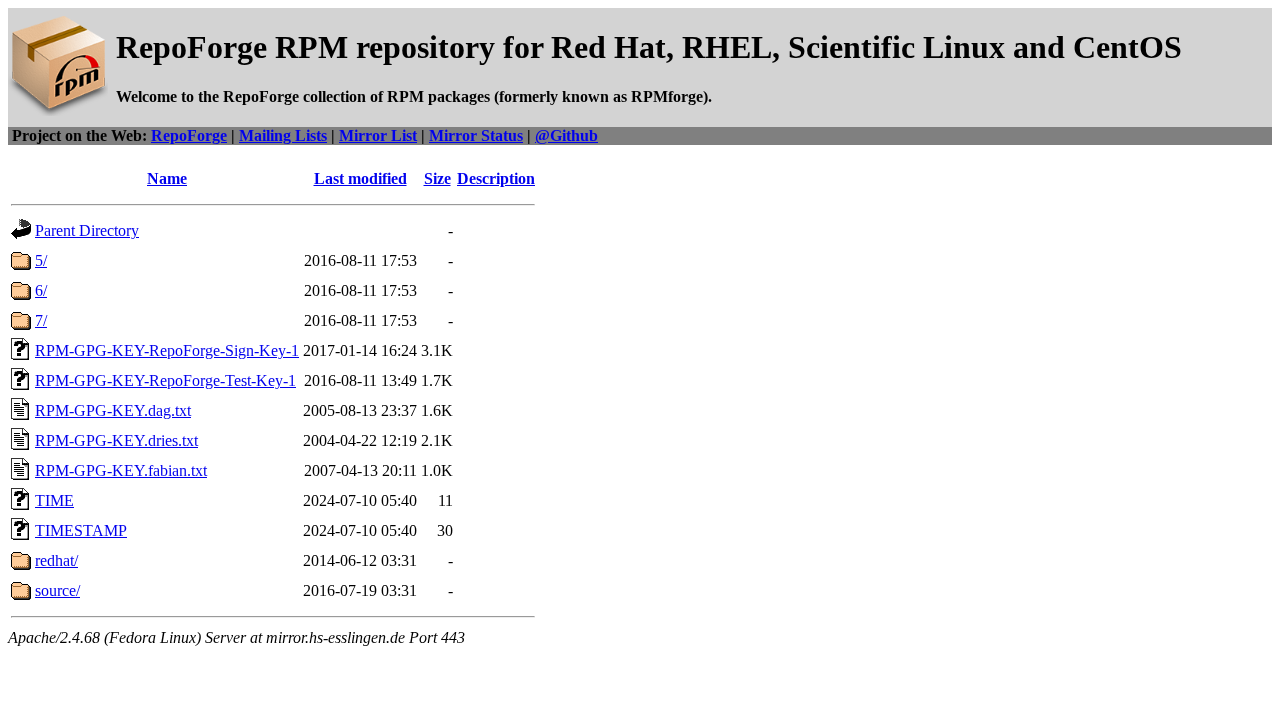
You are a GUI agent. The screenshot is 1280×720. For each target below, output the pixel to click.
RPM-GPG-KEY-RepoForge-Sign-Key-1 (167, 350)
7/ (41, 320)
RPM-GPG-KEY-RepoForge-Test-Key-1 (165, 380)
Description (496, 178)
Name (167, 178)
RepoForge (189, 135)
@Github (566, 135)
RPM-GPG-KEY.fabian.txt (121, 470)
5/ (41, 260)
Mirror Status (476, 135)
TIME (54, 500)
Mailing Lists (283, 135)
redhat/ (56, 560)
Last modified (360, 178)
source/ (57, 590)
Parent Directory (87, 230)
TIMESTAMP (81, 530)
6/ (41, 290)
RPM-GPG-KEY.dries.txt (116, 440)
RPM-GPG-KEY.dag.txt (113, 410)
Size (437, 178)
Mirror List (378, 135)
